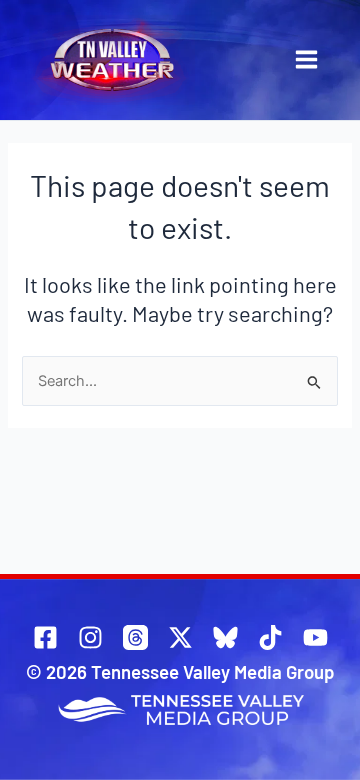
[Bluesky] (225, 637)
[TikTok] (270, 637)
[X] (180, 637)
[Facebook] (45, 637)
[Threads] (135, 637)
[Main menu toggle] (306, 59)
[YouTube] (315, 637)
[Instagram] (90, 637)
